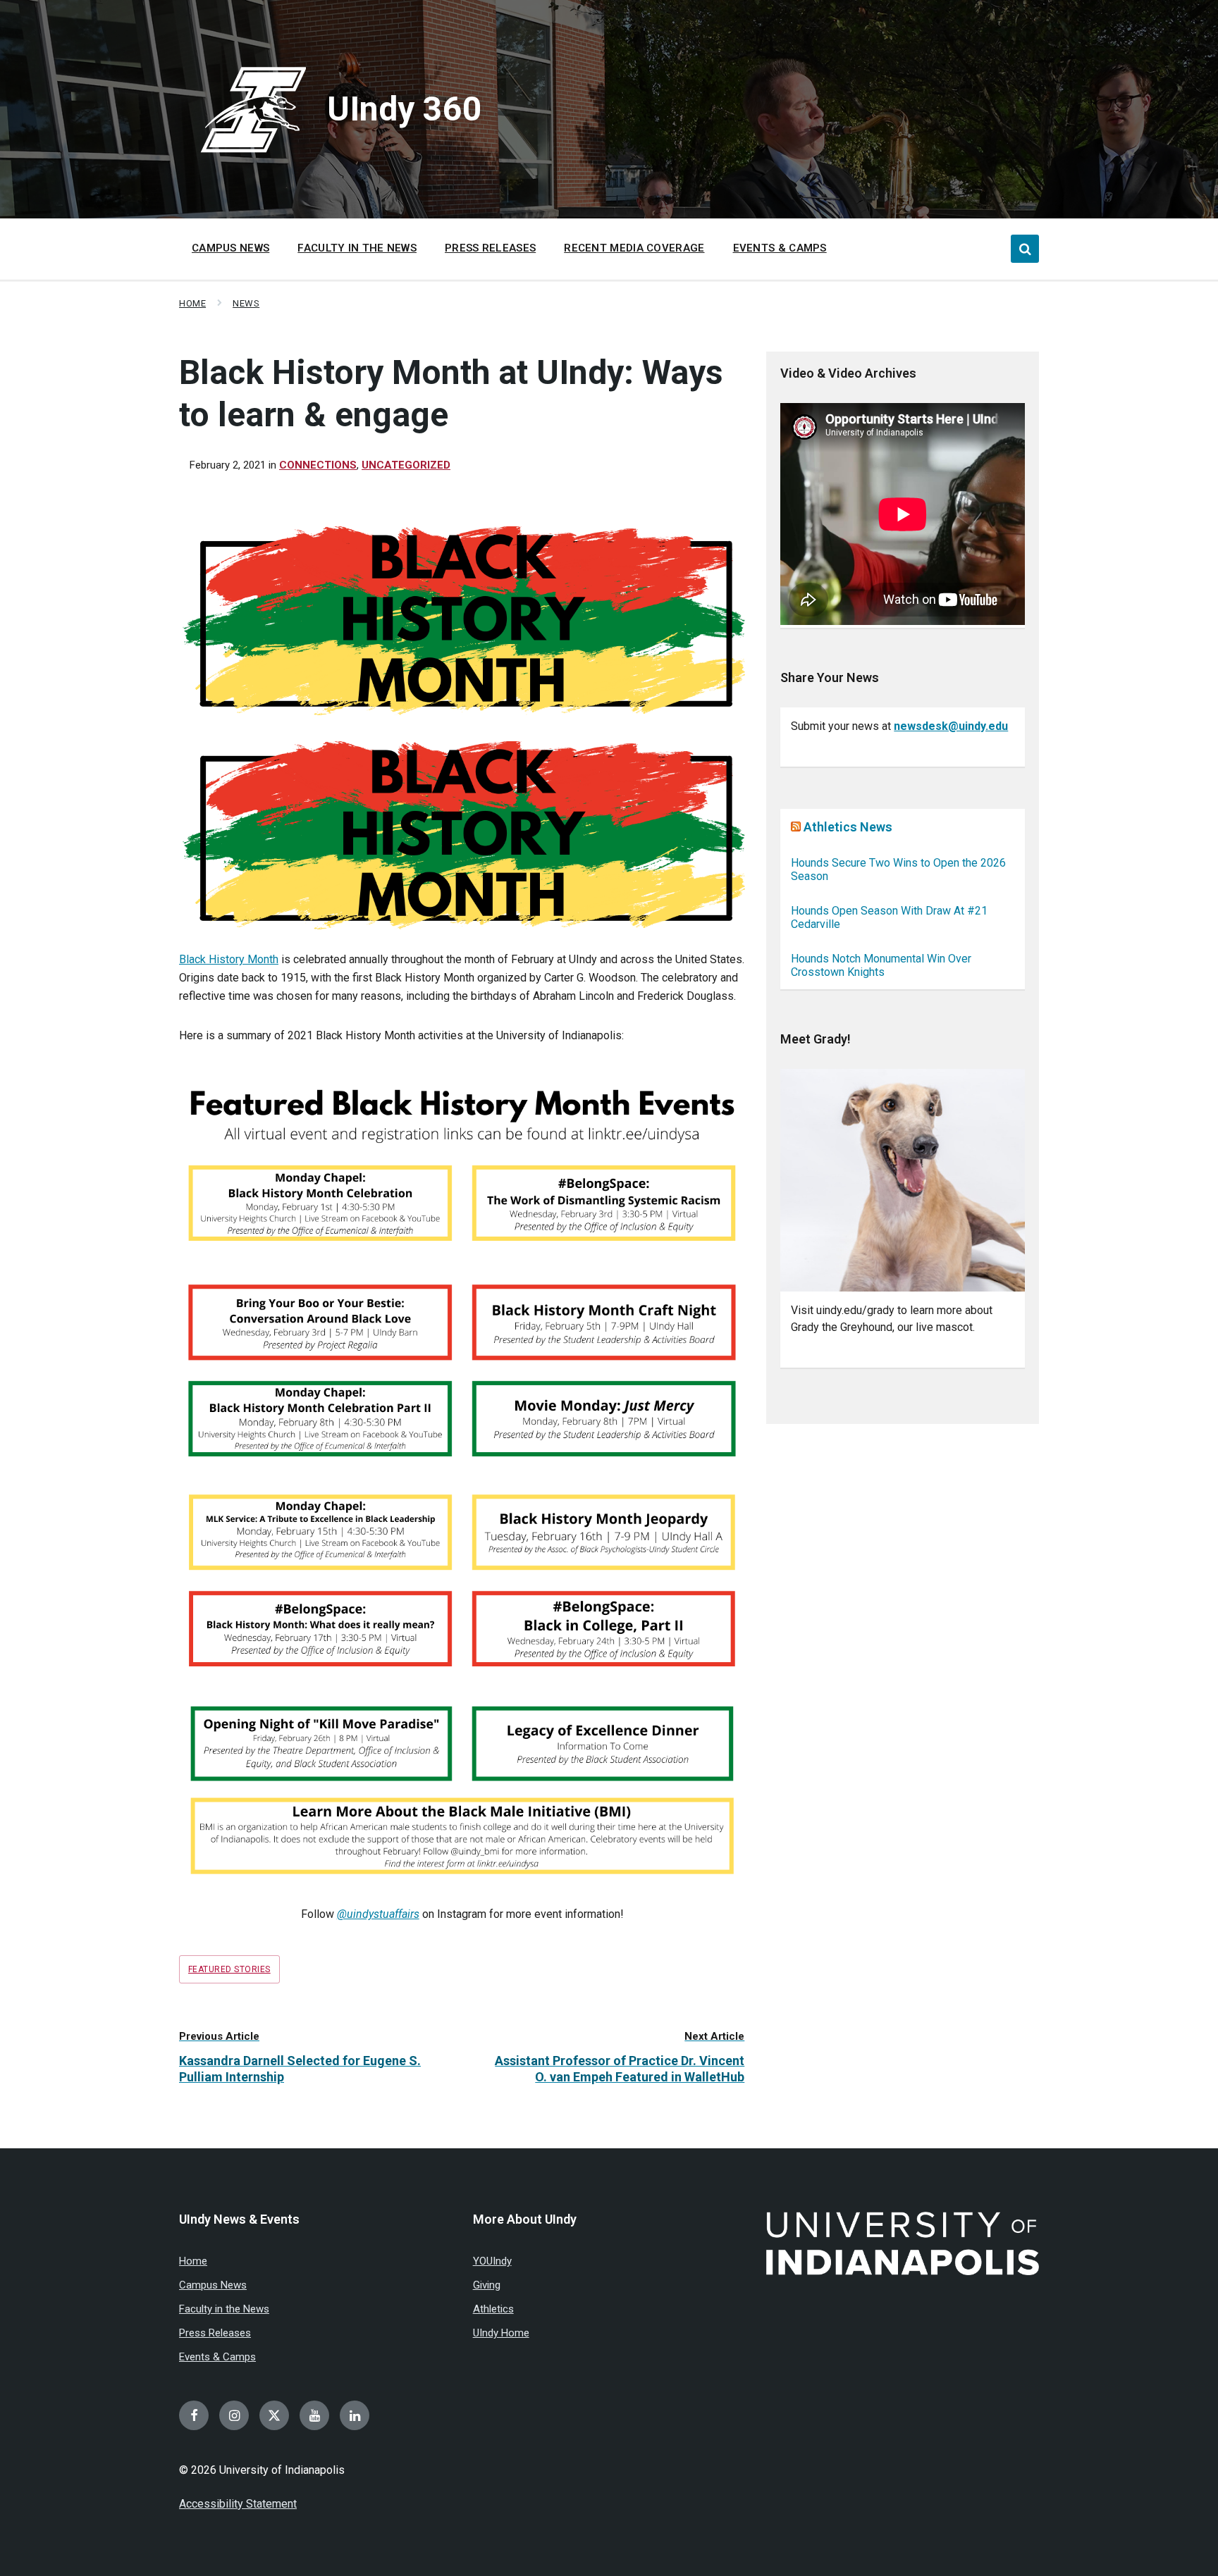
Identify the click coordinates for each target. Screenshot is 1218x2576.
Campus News (213, 2285)
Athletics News (848, 827)
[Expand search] (1025, 249)
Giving (487, 2285)
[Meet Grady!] (903, 1181)
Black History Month (229, 959)
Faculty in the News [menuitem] (357, 248)
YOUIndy (492, 2261)
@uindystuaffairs (378, 1914)
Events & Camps (217, 2357)
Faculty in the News (224, 2309)
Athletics (493, 2309)
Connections (318, 465)
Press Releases (215, 2333)
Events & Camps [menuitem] (780, 248)
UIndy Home (501, 2333)
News (246, 303)
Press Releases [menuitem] (490, 248)
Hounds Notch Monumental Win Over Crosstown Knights (881, 965)
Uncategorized (406, 465)
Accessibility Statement (238, 2504)
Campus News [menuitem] (230, 248)
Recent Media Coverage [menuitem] (634, 248)
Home (192, 303)
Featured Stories (229, 1969)
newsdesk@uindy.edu (951, 726)
